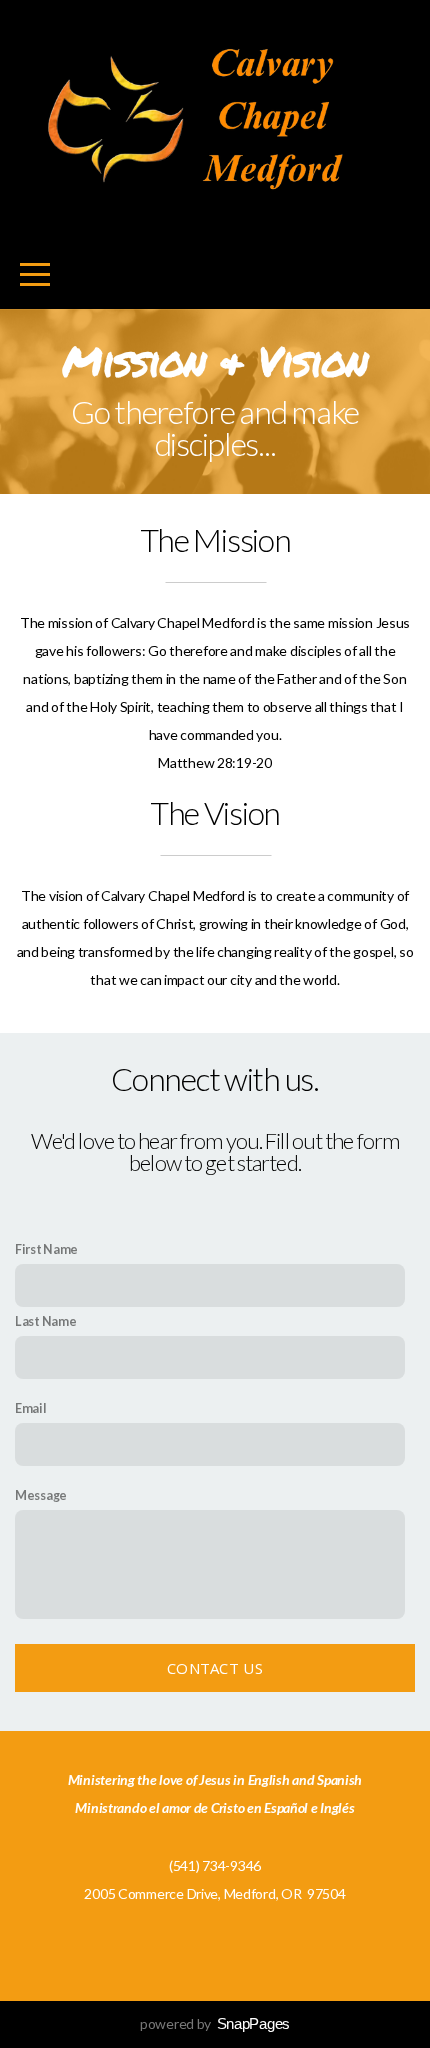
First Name (46, 1249)
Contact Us (215, 1668)
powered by (215, 2023)
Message (41, 1495)
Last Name (45, 1321)
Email (31, 1408)
